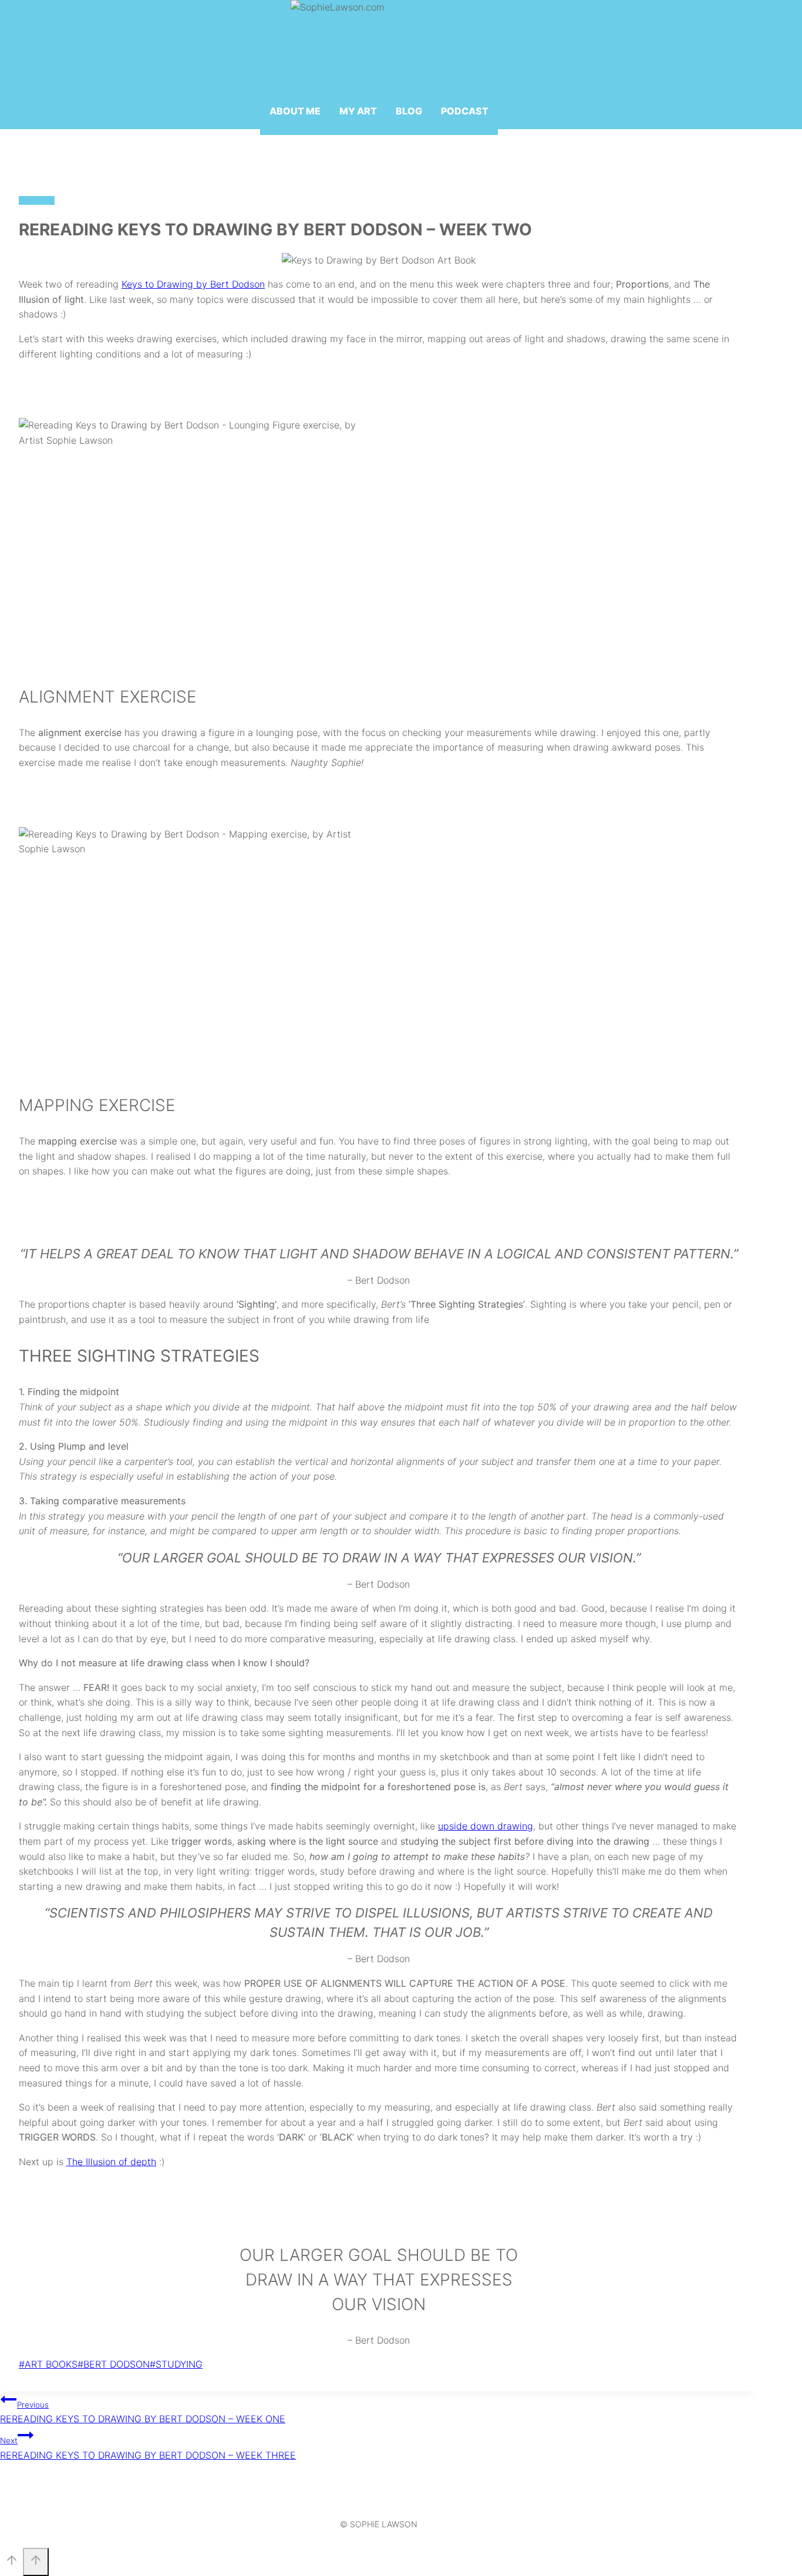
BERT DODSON (114, 2364)
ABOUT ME (295, 111)
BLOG (409, 111)
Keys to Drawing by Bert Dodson (193, 284)
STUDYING (176, 2364)
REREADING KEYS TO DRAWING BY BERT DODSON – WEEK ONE (143, 2413)
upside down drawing (486, 1826)
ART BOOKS (48, 2364)
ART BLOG (37, 200)
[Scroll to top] (11, 2563)
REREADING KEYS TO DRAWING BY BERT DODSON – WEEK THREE (148, 2448)
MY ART (358, 111)
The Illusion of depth (111, 2162)
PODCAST (465, 111)
